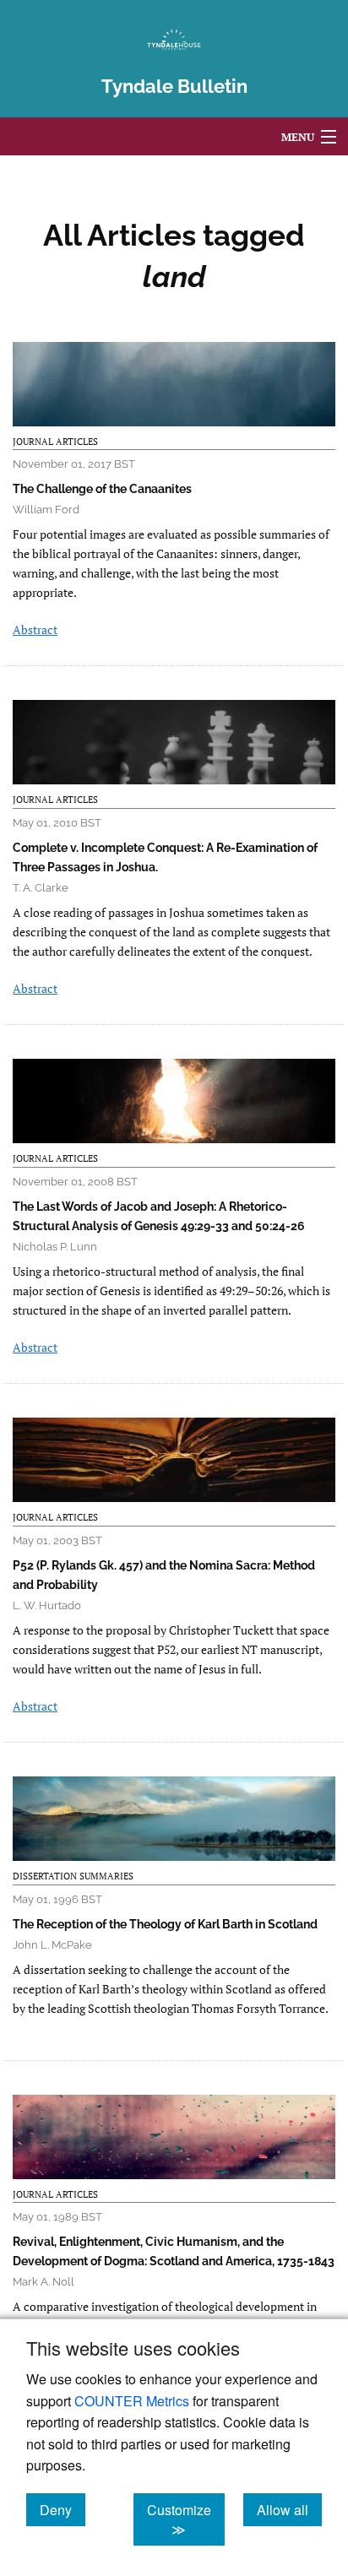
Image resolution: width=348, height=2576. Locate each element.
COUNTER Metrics (132, 2401)
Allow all (289, 2509)
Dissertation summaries (73, 1876)
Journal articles (55, 442)
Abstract (35, 629)
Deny (63, 2509)
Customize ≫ (186, 2519)
